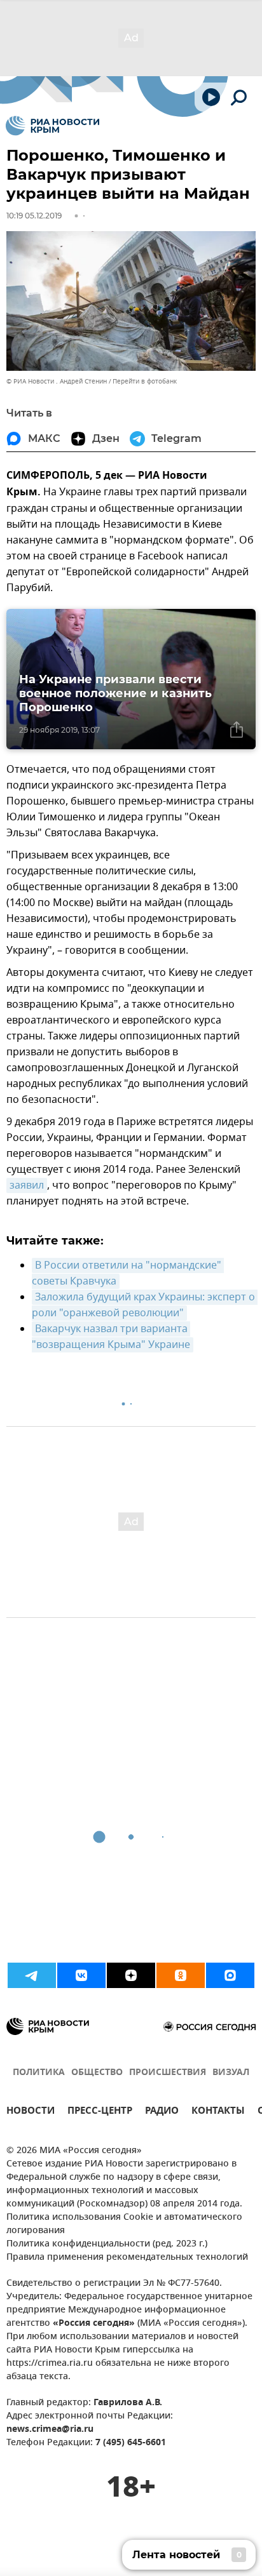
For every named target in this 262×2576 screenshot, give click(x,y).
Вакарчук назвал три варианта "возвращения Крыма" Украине (111, 1337)
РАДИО (162, 2112)
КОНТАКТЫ (218, 2112)
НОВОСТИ (31, 2112)
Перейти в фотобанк (145, 381)
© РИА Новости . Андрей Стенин (57, 381)
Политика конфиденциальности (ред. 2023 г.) (107, 2244)
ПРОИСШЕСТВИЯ (168, 2073)
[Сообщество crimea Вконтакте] (81, 1975)
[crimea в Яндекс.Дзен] (131, 1975)
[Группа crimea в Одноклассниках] (181, 1975)
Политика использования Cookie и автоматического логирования (124, 2224)
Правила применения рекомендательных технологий (127, 2258)
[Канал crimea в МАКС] (230, 1975)
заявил (27, 1185)
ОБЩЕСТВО (97, 2073)
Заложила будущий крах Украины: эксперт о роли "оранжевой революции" (145, 1305)
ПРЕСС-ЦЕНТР (100, 2112)
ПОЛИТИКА (39, 2073)
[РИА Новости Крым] (52, 126)
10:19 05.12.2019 (34, 216)
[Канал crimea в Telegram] (32, 1975)
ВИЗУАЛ (231, 2073)
